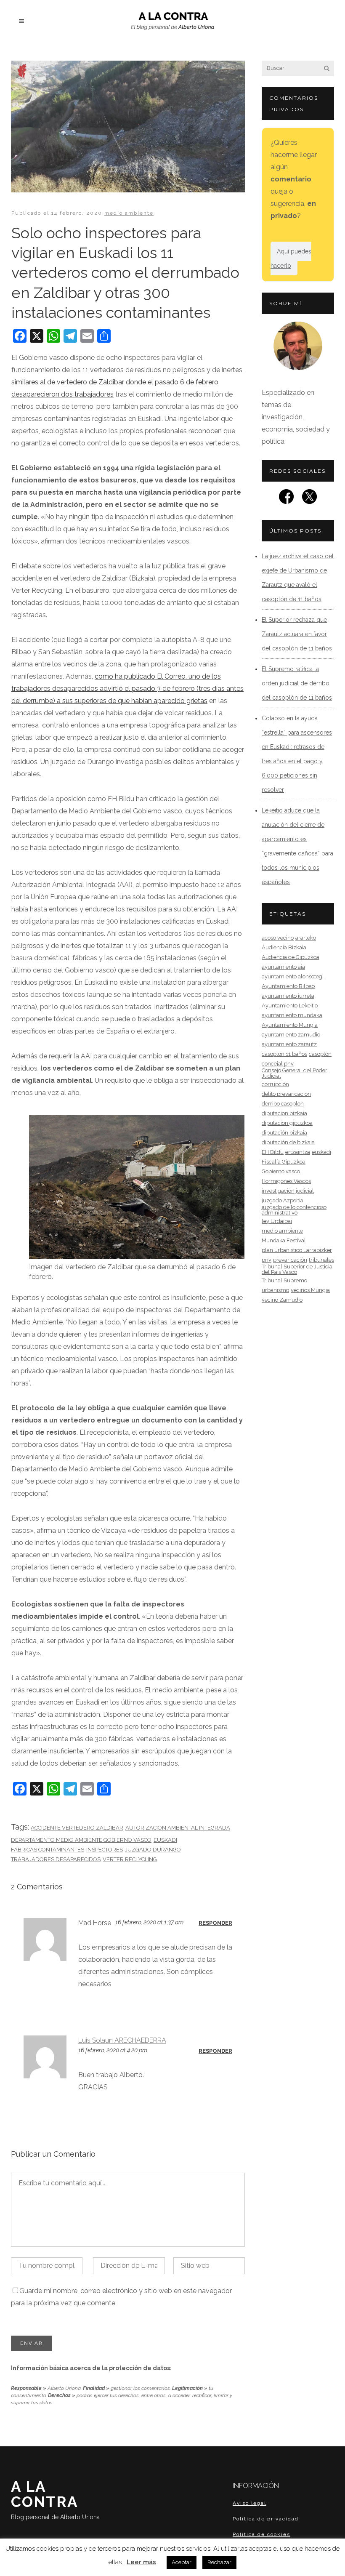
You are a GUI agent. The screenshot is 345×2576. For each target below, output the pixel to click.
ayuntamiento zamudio (291, 1035)
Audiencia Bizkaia (284, 947)
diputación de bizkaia (288, 1142)
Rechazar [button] (219, 2562)
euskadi (165, 1840)
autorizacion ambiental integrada (178, 1828)
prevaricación (290, 1260)
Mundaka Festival (284, 1240)
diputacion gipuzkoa (287, 1123)
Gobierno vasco (281, 1171)
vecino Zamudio (282, 1300)
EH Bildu (273, 1152)
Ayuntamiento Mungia (290, 1025)
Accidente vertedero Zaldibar (77, 1828)
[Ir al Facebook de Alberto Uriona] (286, 499)
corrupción (275, 1084)
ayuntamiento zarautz (289, 1044)
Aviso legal (249, 2503)
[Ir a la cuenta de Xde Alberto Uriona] (309, 499)
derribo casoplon (283, 1104)
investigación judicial (288, 1191)
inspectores (105, 1850)
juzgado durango (153, 1850)
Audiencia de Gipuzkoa (291, 957)
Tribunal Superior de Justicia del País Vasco (297, 1269)
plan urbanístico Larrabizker (297, 1250)
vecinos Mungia (310, 1290)
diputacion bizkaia (284, 1113)
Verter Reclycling (130, 1859)
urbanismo (275, 1290)
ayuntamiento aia (283, 967)
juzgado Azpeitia (283, 1200)
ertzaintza (298, 1152)
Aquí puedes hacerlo (291, 258)
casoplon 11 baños (284, 1054)
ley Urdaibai (277, 1221)
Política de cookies (261, 2534)
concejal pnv (278, 1064)
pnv (267, 1260)
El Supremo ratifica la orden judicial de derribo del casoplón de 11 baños (297, 683)
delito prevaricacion (286, 1094)
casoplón (320, 1054)
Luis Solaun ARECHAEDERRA (122, 2040)
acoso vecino (278, 938)
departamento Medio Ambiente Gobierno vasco (81, 1840)
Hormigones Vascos (286, 1181)
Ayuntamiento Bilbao (288, 986)
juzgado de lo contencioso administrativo (294, 1210)
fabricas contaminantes (48, 1850)
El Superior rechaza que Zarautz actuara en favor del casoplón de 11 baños (297, 634)
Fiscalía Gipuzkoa (284, 1162)
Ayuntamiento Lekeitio (290, 1006)
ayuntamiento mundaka (292, 1015)
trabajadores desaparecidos (56, 1859)
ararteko (306, 938)
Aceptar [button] (182, 2562)
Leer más (141, 2562)
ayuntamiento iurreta (288, 996)
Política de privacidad (266, 2518)
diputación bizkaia (284, 1133)
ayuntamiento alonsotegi (293, 976)
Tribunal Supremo (284, 1280)
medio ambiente (129, 213)
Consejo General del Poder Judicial (295, 1073)
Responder (215, 1923)
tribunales (321, 1260)
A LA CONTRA (55, 2499)
